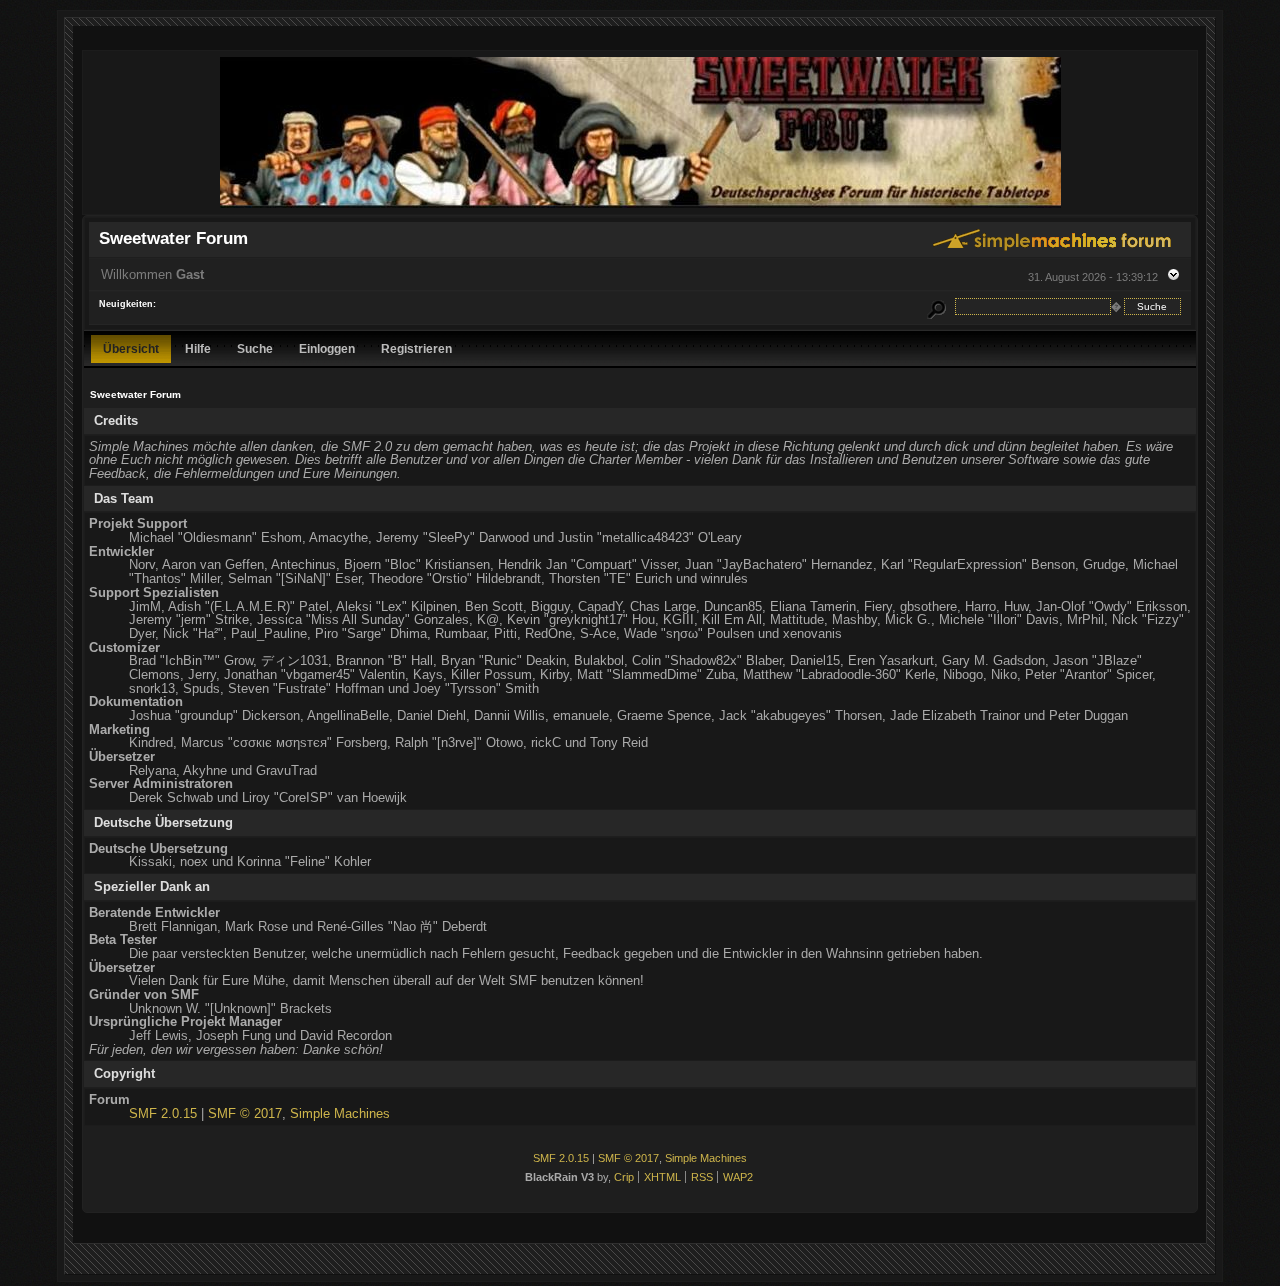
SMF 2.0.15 (163, 1113)
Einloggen (327, 348)
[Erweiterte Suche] (937, 306)
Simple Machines (340, 1113)
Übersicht (131, 348)
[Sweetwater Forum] (640, 205)
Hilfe (198, 348)
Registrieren (416, 348)
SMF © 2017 (245, 1113)
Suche (255, 348)
